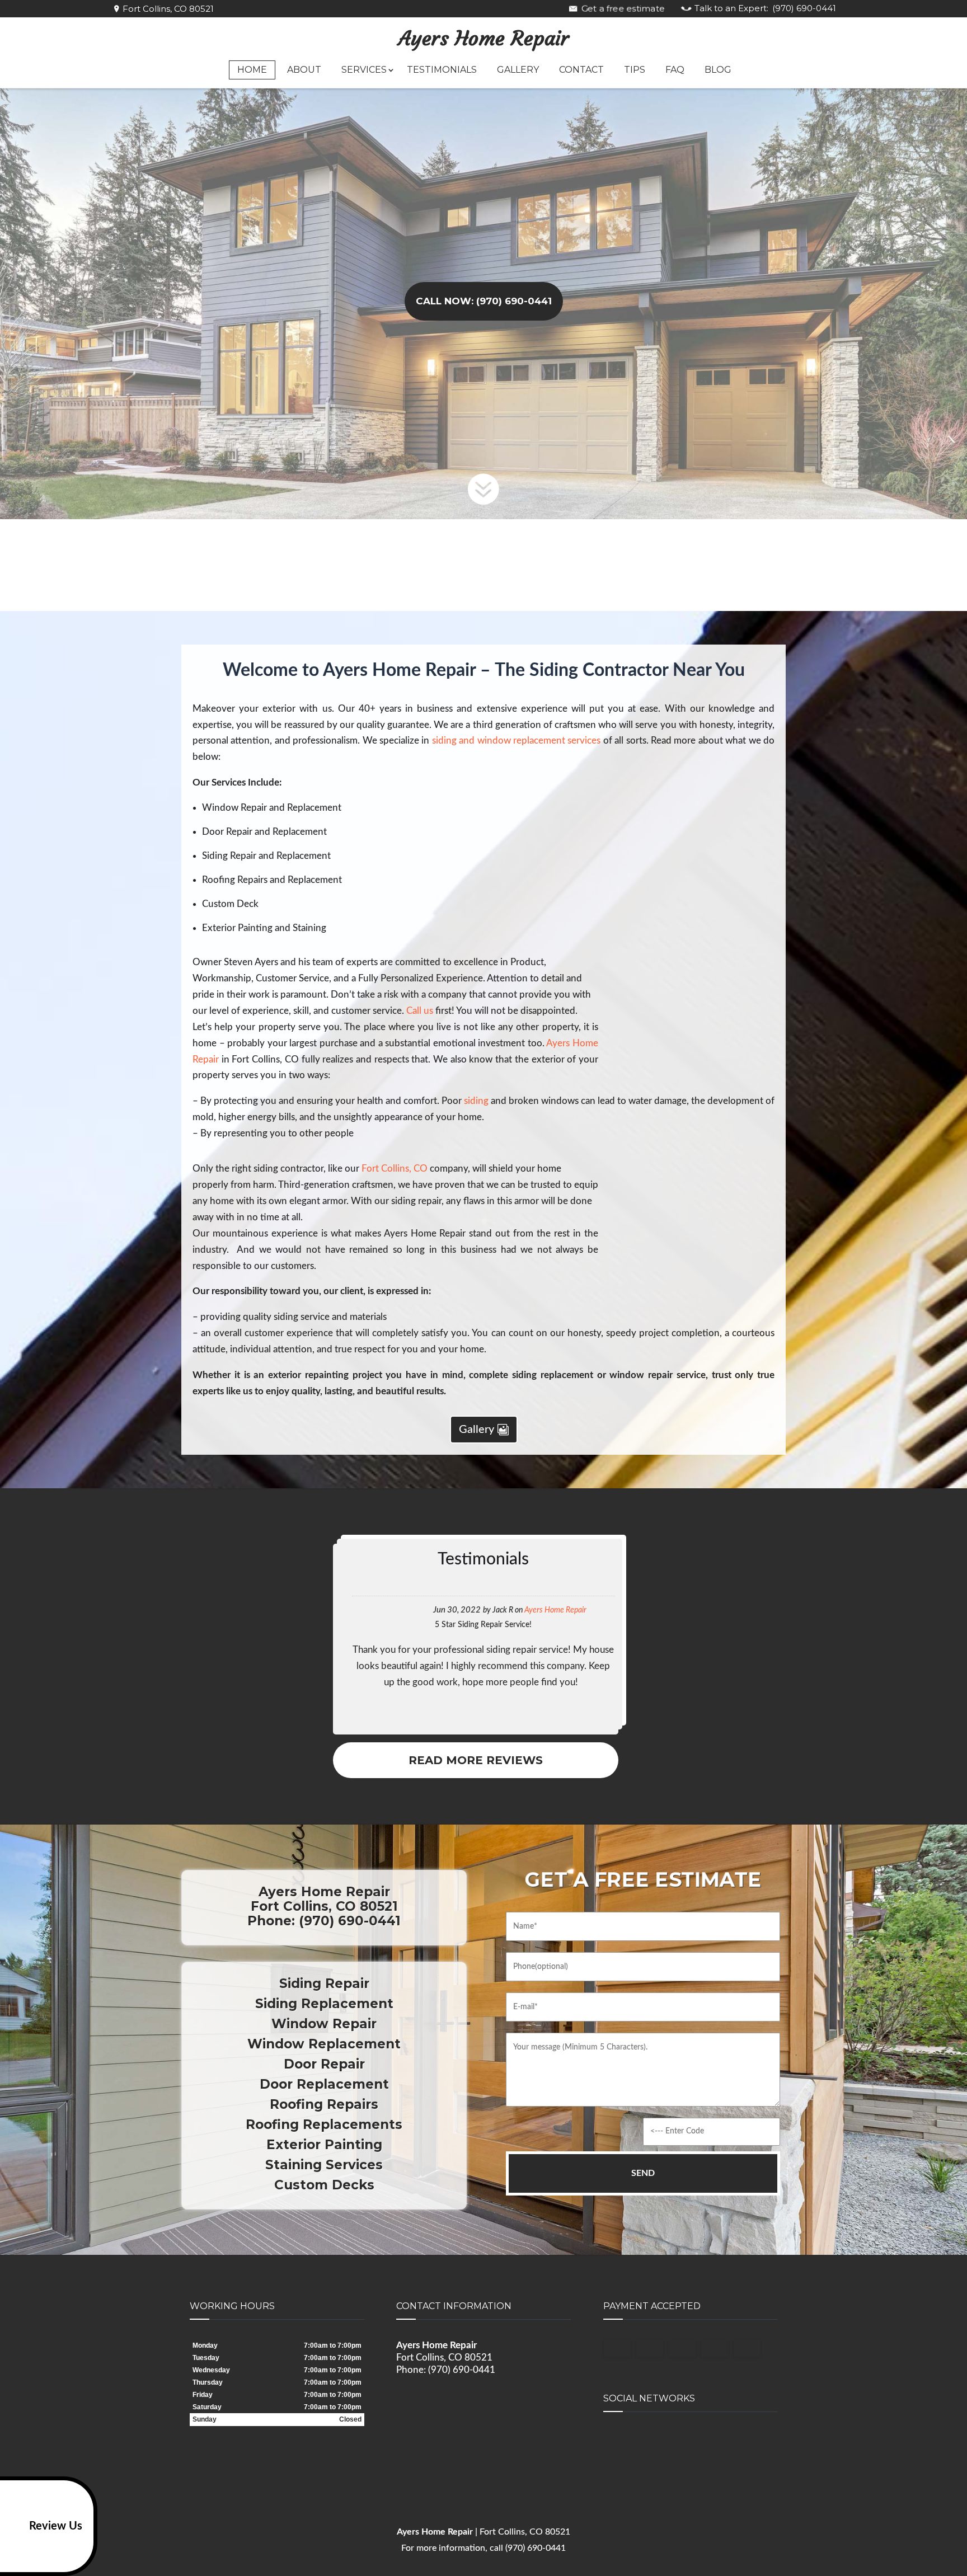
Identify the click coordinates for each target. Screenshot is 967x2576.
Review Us (56, 2526)
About (304, 70)
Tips (635, 70)
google (612, 2441)
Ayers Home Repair (484, 39)
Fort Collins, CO (395, 1169)
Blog (718, 70)
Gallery (518, 70)
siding (476, 1101)
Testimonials (442, 70)
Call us (419, 1011)
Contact (581, 70)
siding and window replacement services (517, 741)
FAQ (675, 70)
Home (252, 70)
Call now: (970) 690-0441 (484, 301)
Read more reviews (476, 1760)
